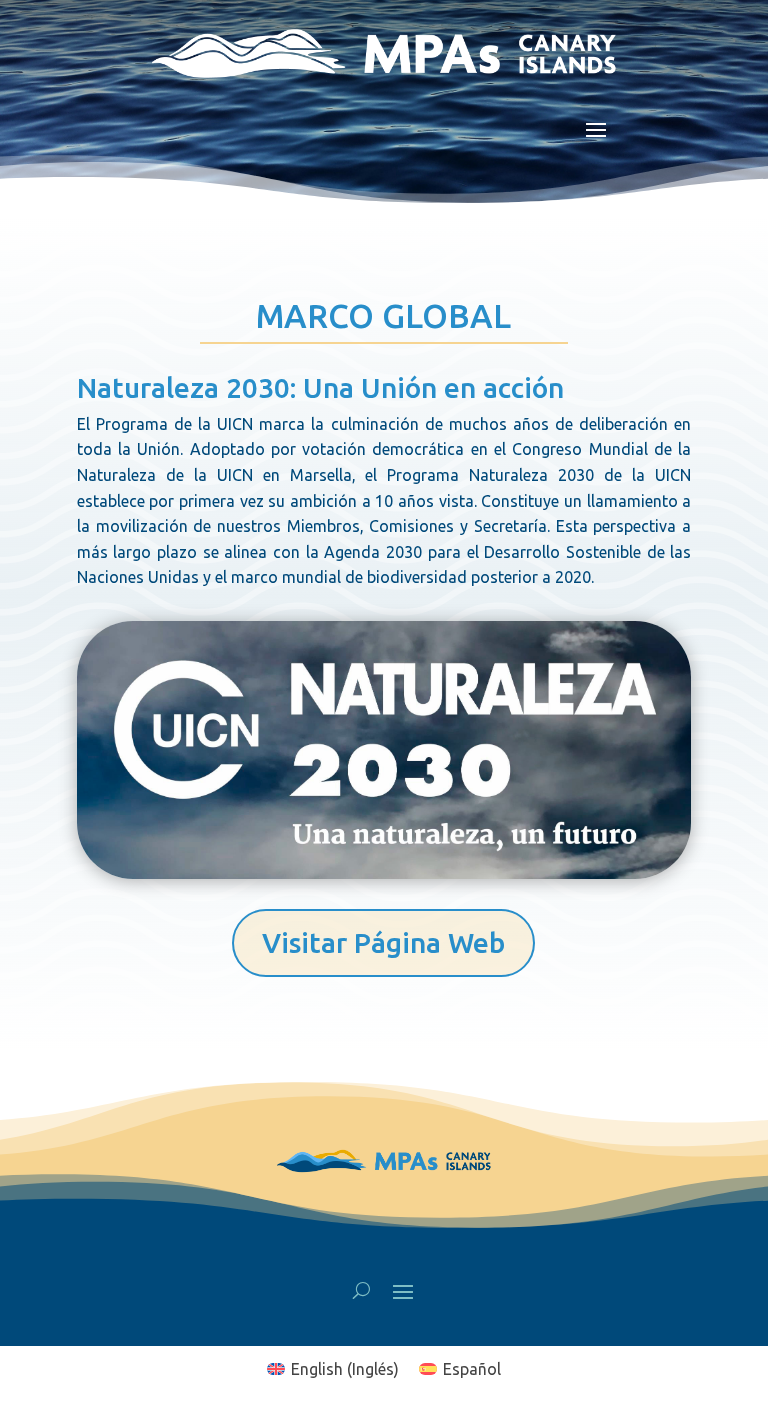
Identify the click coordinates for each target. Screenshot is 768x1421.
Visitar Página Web (383, 942)
